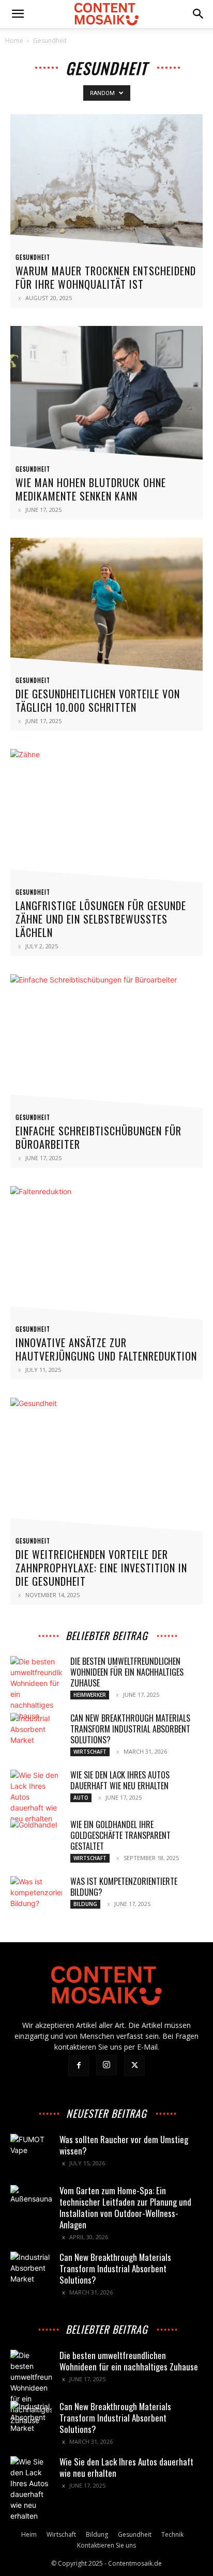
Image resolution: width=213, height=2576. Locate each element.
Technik (172, 2534)
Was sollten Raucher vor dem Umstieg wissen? (124, 2145)
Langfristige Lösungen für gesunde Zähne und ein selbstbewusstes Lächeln (101, 919)
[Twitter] (134, 2066)
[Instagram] (106, 2065)
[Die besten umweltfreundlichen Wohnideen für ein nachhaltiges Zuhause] (36, 1689)
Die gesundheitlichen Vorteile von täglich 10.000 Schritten (98, 700)
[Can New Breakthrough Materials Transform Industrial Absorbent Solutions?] (36, 1731)
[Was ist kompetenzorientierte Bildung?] (36, 1894)
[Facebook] (79, 2066)
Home (14, 41)
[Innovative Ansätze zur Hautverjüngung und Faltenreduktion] (106, 1256)
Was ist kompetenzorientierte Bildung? (124, 1887)
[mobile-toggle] (18, 14)
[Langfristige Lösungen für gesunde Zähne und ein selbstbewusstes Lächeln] (106, 819)
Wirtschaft (90, 1752)
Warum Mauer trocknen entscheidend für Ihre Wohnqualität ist (106, 277)
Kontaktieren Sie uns (106, 2545)
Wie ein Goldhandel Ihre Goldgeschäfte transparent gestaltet (120, 1835)
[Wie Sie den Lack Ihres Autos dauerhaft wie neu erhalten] (36, 1797)
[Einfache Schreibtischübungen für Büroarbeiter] (106, 1044)
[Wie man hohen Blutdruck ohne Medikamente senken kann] (106, 396)
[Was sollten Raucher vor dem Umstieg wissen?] (31, 2155)
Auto (81, 1798)
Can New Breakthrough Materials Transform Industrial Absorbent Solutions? (130, 1729)
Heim (29, 2534)
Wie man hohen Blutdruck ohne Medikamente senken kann (91, 489)
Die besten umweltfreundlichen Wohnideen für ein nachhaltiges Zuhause (127, 1672)
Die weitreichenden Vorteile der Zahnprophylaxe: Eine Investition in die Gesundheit (101, 1568)
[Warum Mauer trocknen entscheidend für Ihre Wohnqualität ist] (106, 184)
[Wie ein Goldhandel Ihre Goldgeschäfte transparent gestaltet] (36, 1837)
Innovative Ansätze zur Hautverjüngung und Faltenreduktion (106, 1349)
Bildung (85, 1904)
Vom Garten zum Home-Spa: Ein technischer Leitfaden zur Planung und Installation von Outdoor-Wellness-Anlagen (125, 2207)
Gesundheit (33, 257)
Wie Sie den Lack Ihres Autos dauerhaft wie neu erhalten (120, 1780)
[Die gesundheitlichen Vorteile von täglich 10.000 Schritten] (106, 607)
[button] (199, 14)
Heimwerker (90, 1695)
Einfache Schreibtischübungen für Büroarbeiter (98, 1137)
